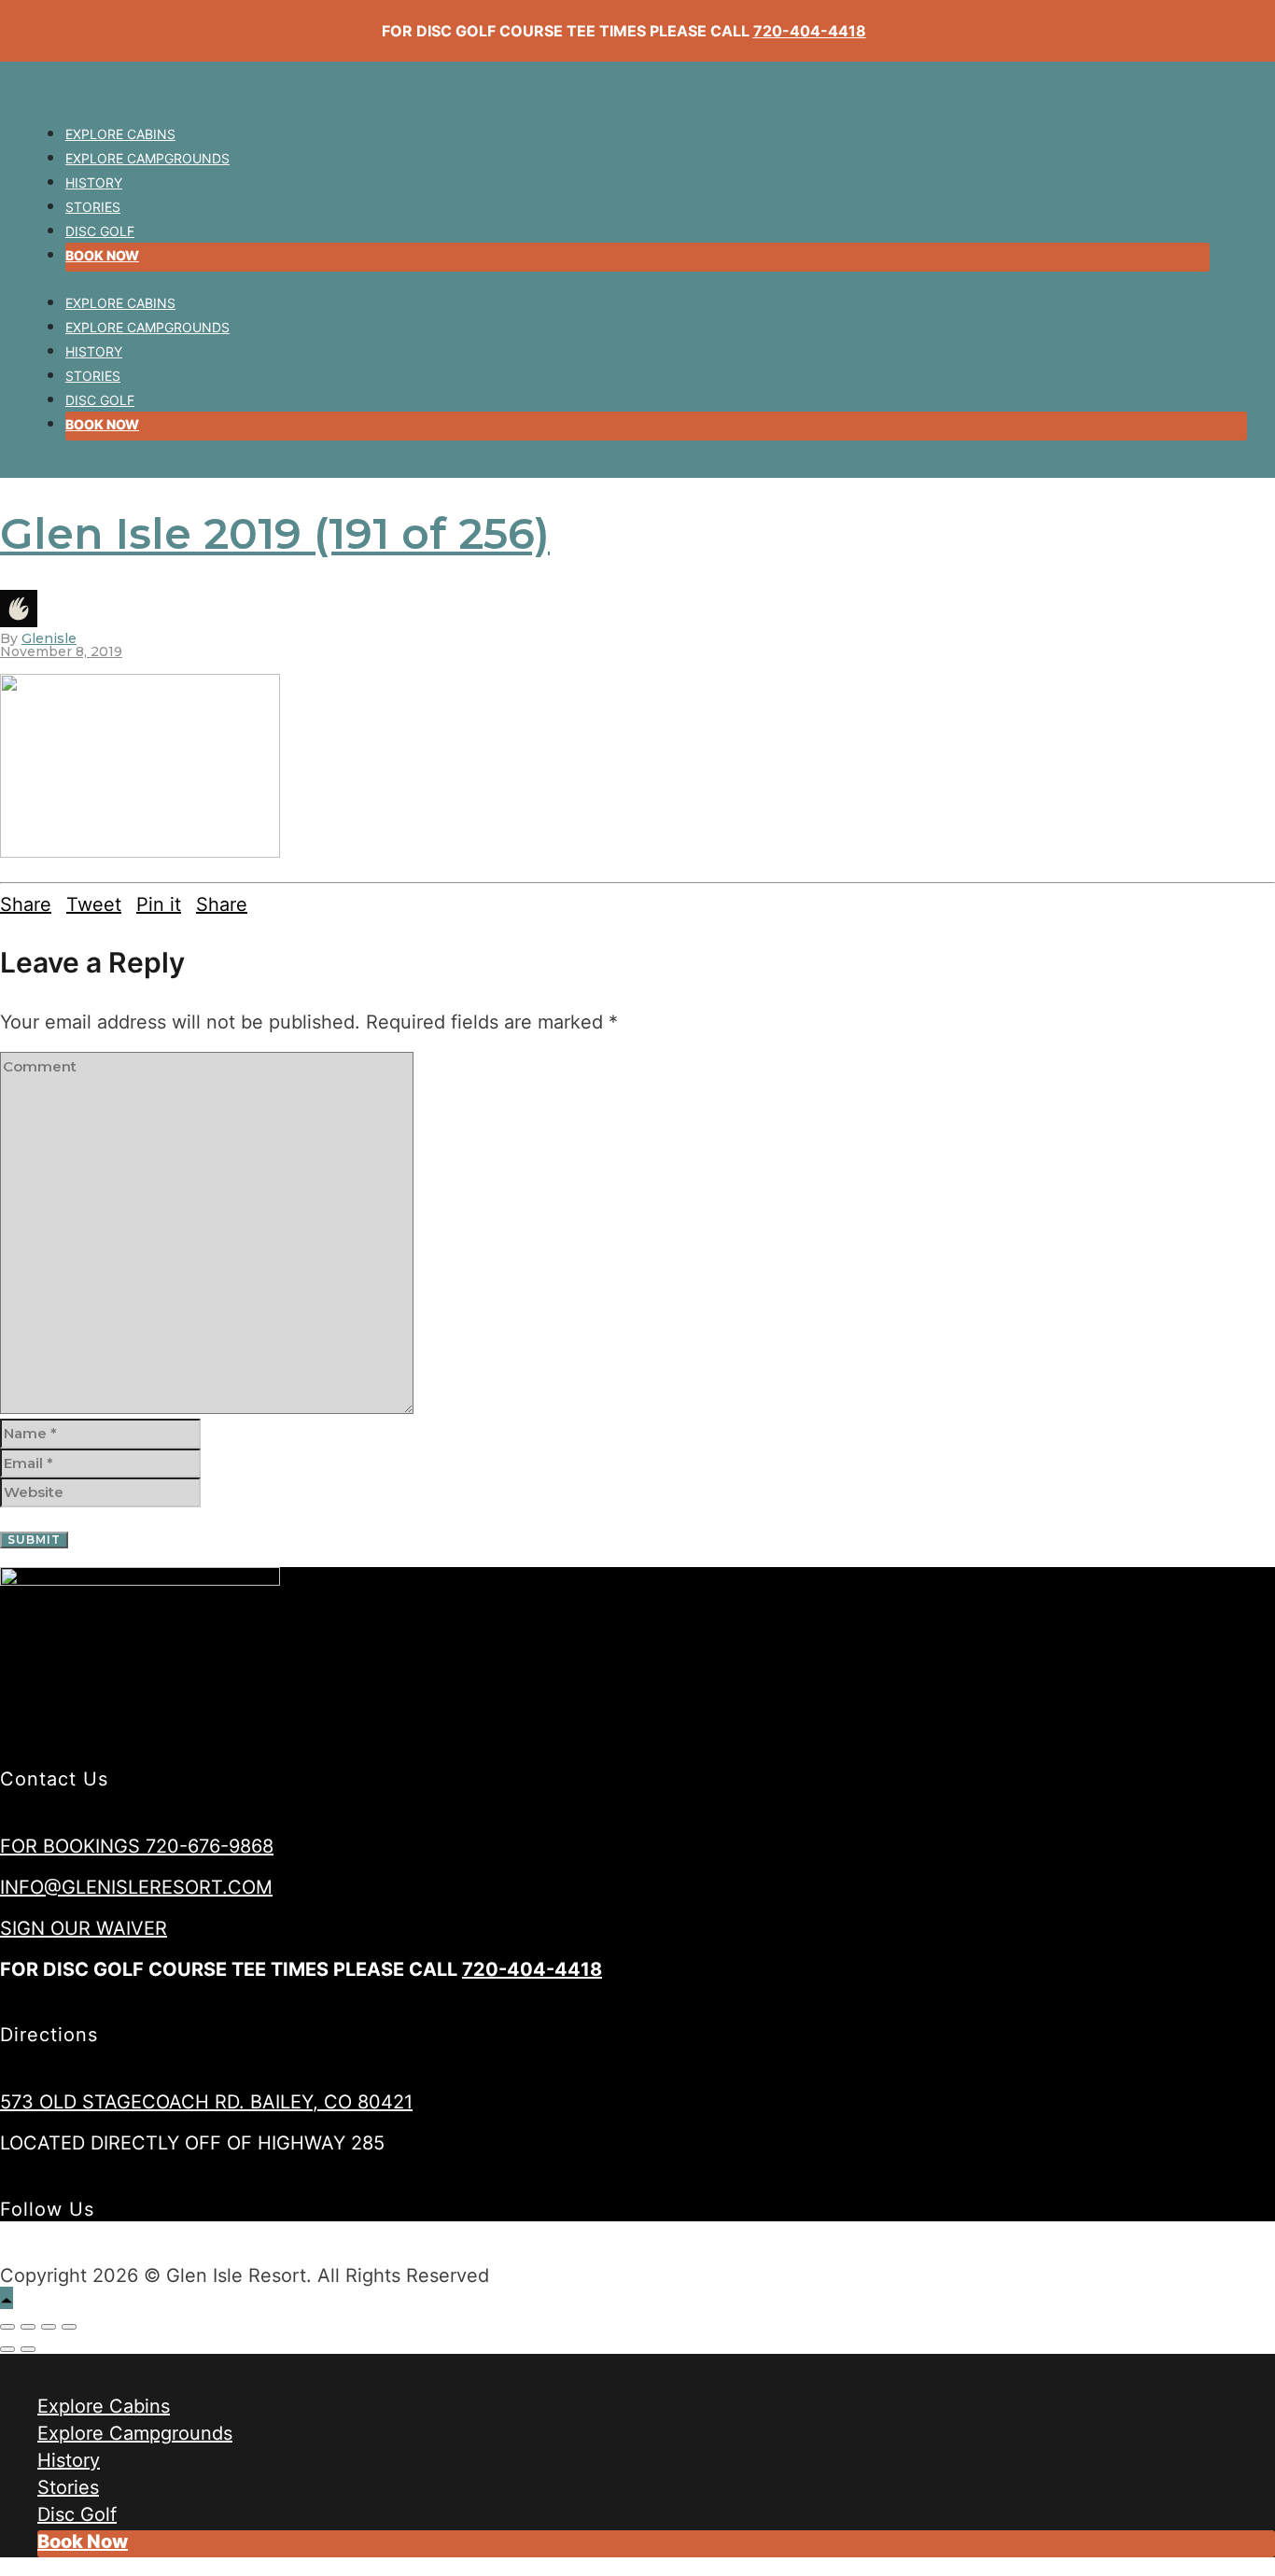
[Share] (28, 2327)
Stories (93, 207)
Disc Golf (100, 231)
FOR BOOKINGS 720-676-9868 (137, 1846)
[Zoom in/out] (69, 2327)
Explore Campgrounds (147, 158)
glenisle (49, 638)
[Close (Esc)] (7, 2327)
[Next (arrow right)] (28, 2349)
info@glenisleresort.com (136, 1887)
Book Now (102, 255)
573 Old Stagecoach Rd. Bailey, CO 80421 (206, 2102)
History (94, 182)
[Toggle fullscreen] (49, 2327)
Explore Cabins (120, 134)
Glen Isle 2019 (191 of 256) (275, 533)
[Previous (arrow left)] (7, 2349)
